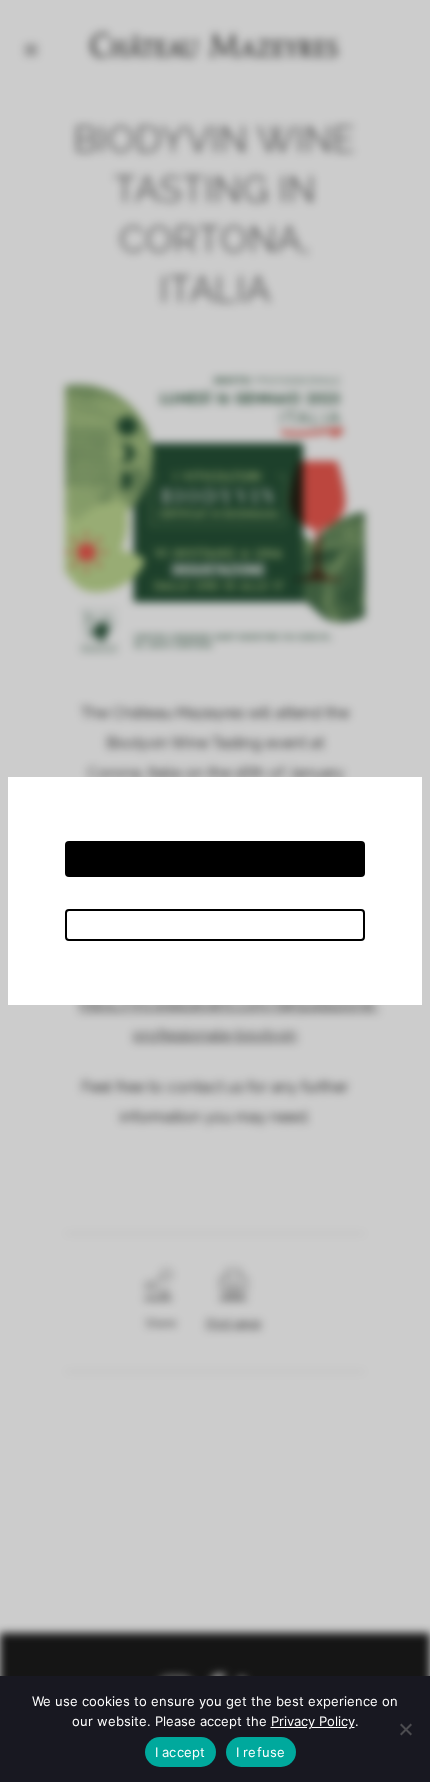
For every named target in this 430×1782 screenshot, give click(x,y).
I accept (180, 1752)
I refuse (261, 1752)
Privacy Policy (313, 1721)
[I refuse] (405, 1729)
